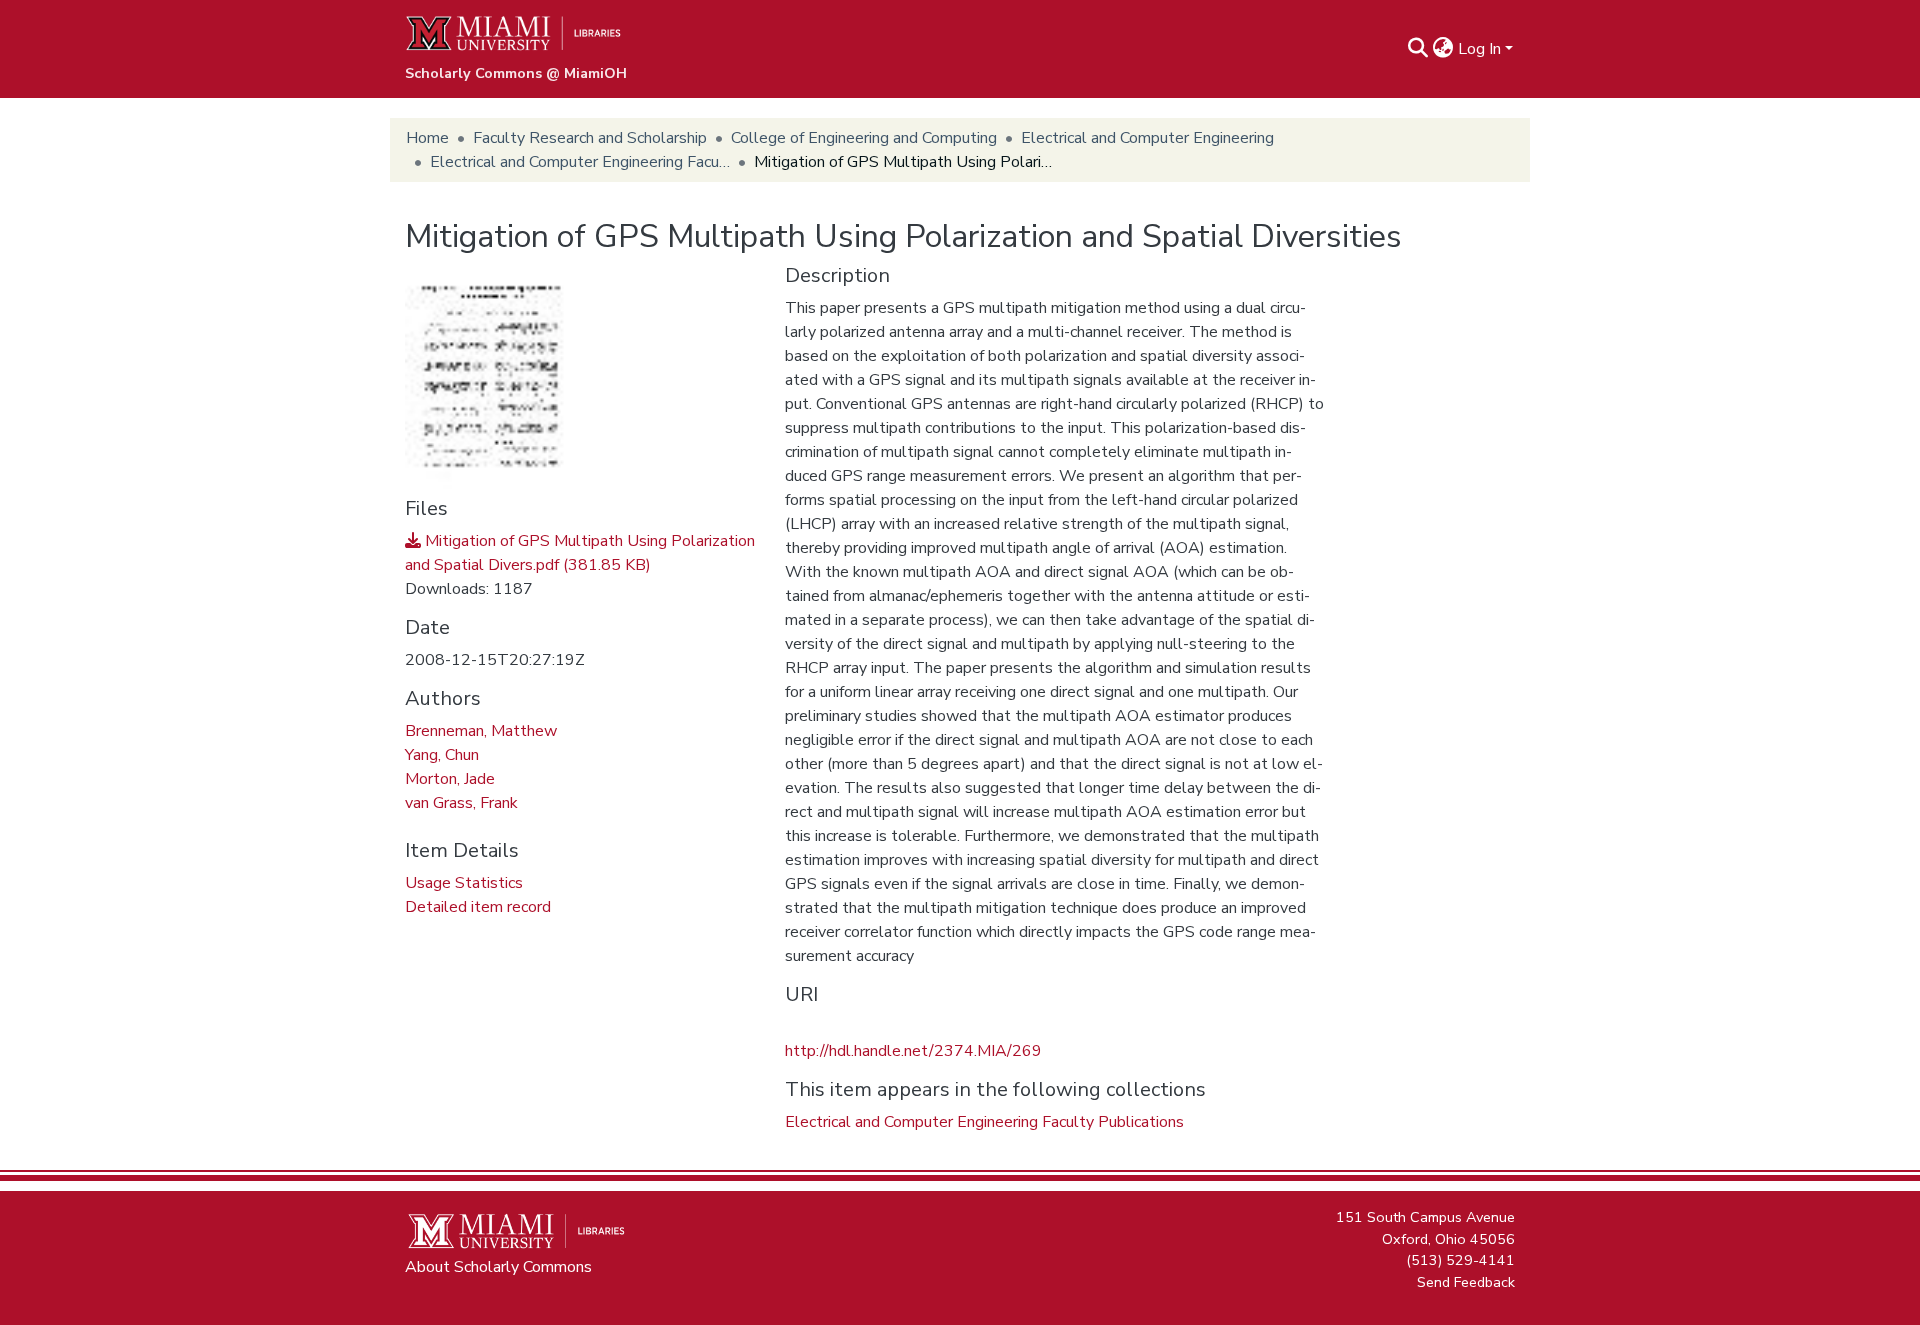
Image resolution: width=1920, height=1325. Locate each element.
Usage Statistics (464, 883)
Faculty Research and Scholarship (590, 138)
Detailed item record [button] (478, 907)
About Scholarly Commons (498, 1267)
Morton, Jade (450, 779)
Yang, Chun (442, 755)
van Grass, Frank (461, 803)
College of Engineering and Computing (864, 138)
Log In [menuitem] (1479, 49)
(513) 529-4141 (1460, 1260)
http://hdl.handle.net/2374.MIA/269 (913, 1051)
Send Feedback (1466, 1281)
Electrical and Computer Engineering (1147, 138)
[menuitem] (1443, 49)
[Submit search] (1418, 49)
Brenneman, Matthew (481, 731)
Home (427, 138)
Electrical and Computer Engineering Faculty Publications (580, 162)
